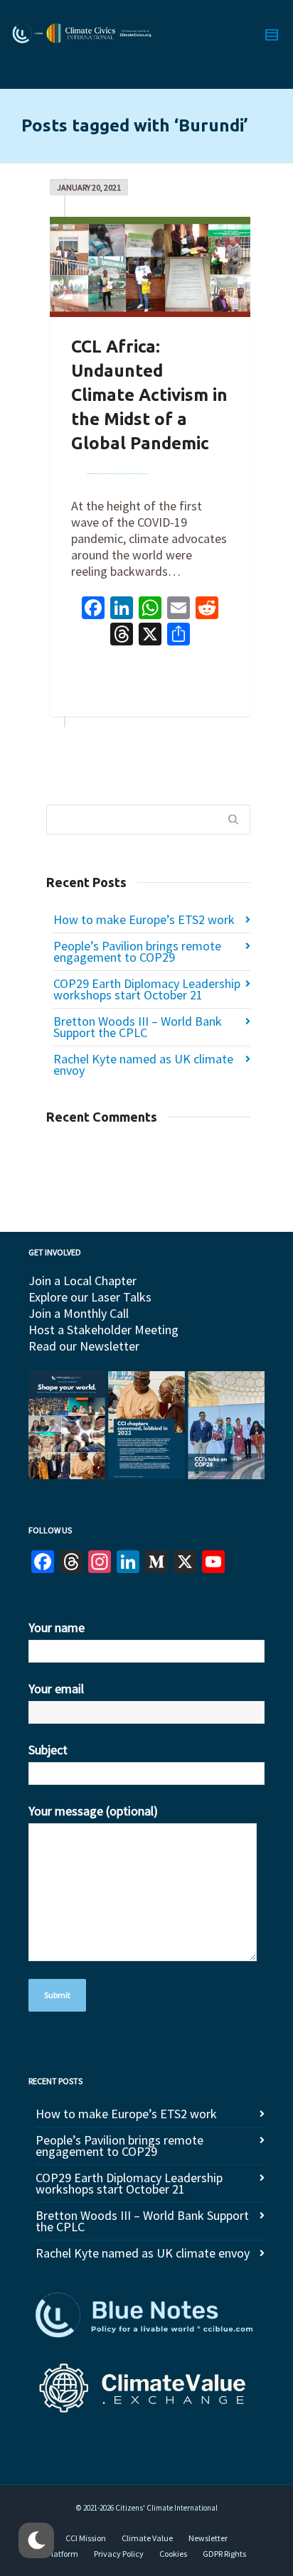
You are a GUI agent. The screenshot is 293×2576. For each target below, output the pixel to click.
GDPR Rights (224, 2554)
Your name (57, 1627)
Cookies (173, 2554)
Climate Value (147, 2538)
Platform (63, 2554)
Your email (56, 1689)
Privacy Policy (119, 2554)
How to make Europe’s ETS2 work (144, 919)
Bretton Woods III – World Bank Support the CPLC (138, 1027)
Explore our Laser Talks (90, 1297)
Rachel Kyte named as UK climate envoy (143, 1064)
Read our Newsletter (84, 1346)
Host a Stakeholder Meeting (103, 1330)
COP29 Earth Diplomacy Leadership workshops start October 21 (147, 989)
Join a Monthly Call (79, 1313)
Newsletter (208, 2538)
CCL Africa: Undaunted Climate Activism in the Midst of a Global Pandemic (149, 395)
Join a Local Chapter (82, 1281)
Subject (48, 1750)
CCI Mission (86, 2538)
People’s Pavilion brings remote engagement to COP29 (137, 951)
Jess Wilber (117, 465)
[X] (150, 636)
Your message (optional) (93, 1811)
